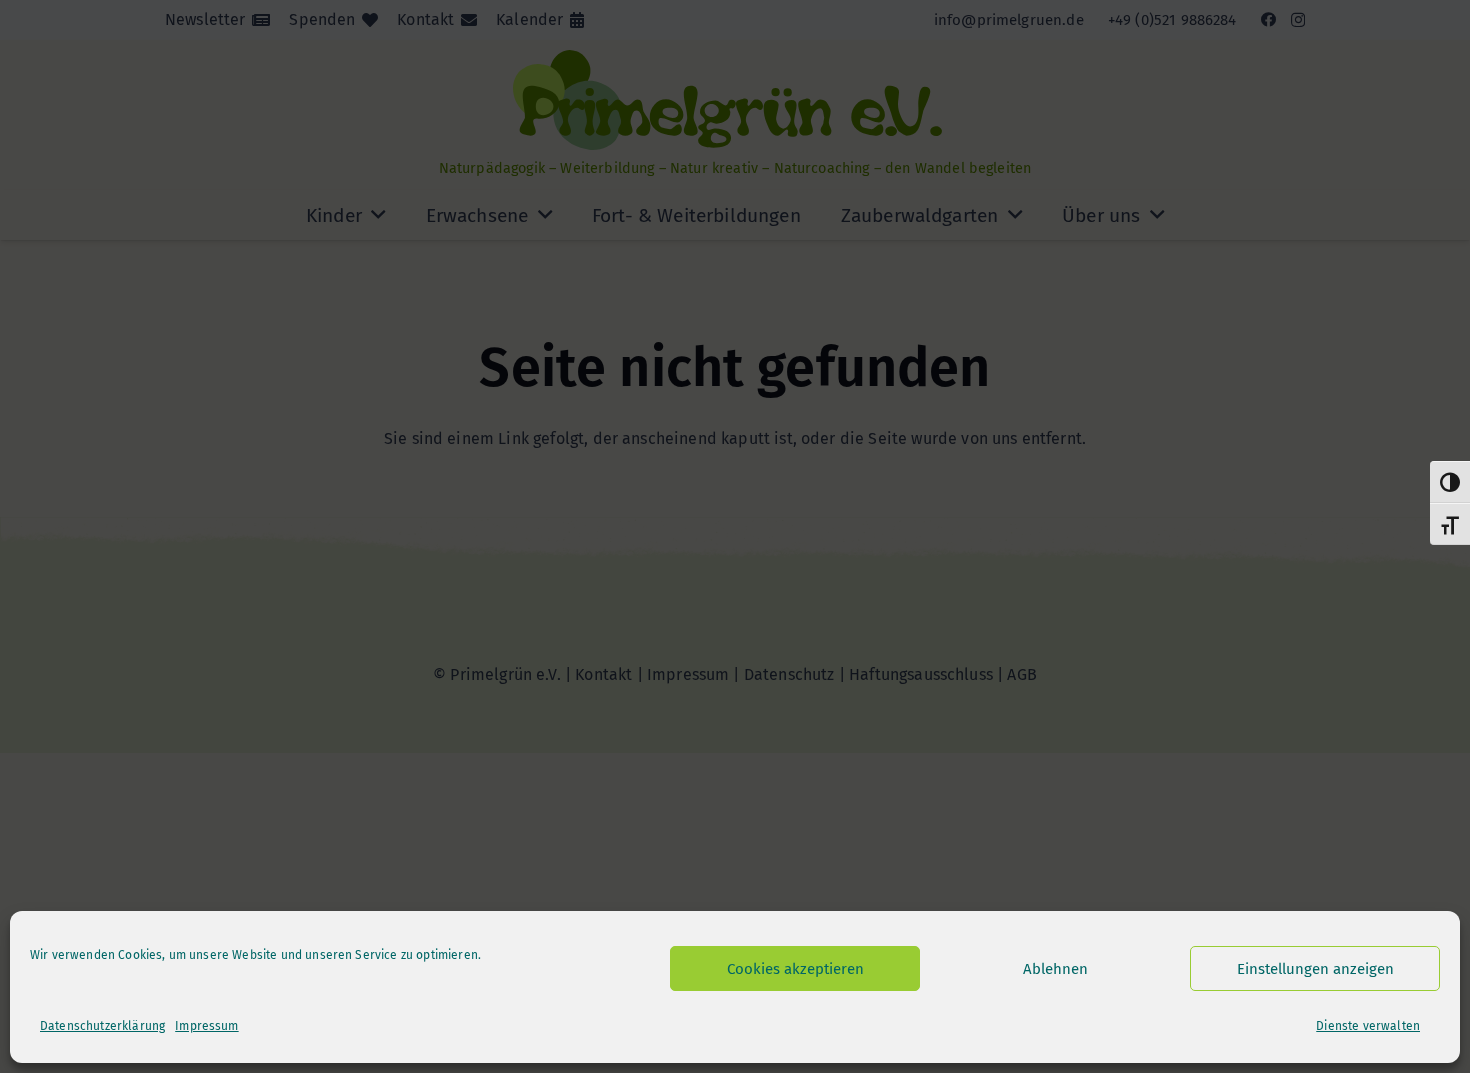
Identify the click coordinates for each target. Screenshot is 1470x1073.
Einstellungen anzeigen (1315, 969)
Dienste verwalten (1368, 1026)
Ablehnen (1055, 969)
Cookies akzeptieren (795, 969)
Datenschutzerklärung (102, 1026)
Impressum (206, 1026)
